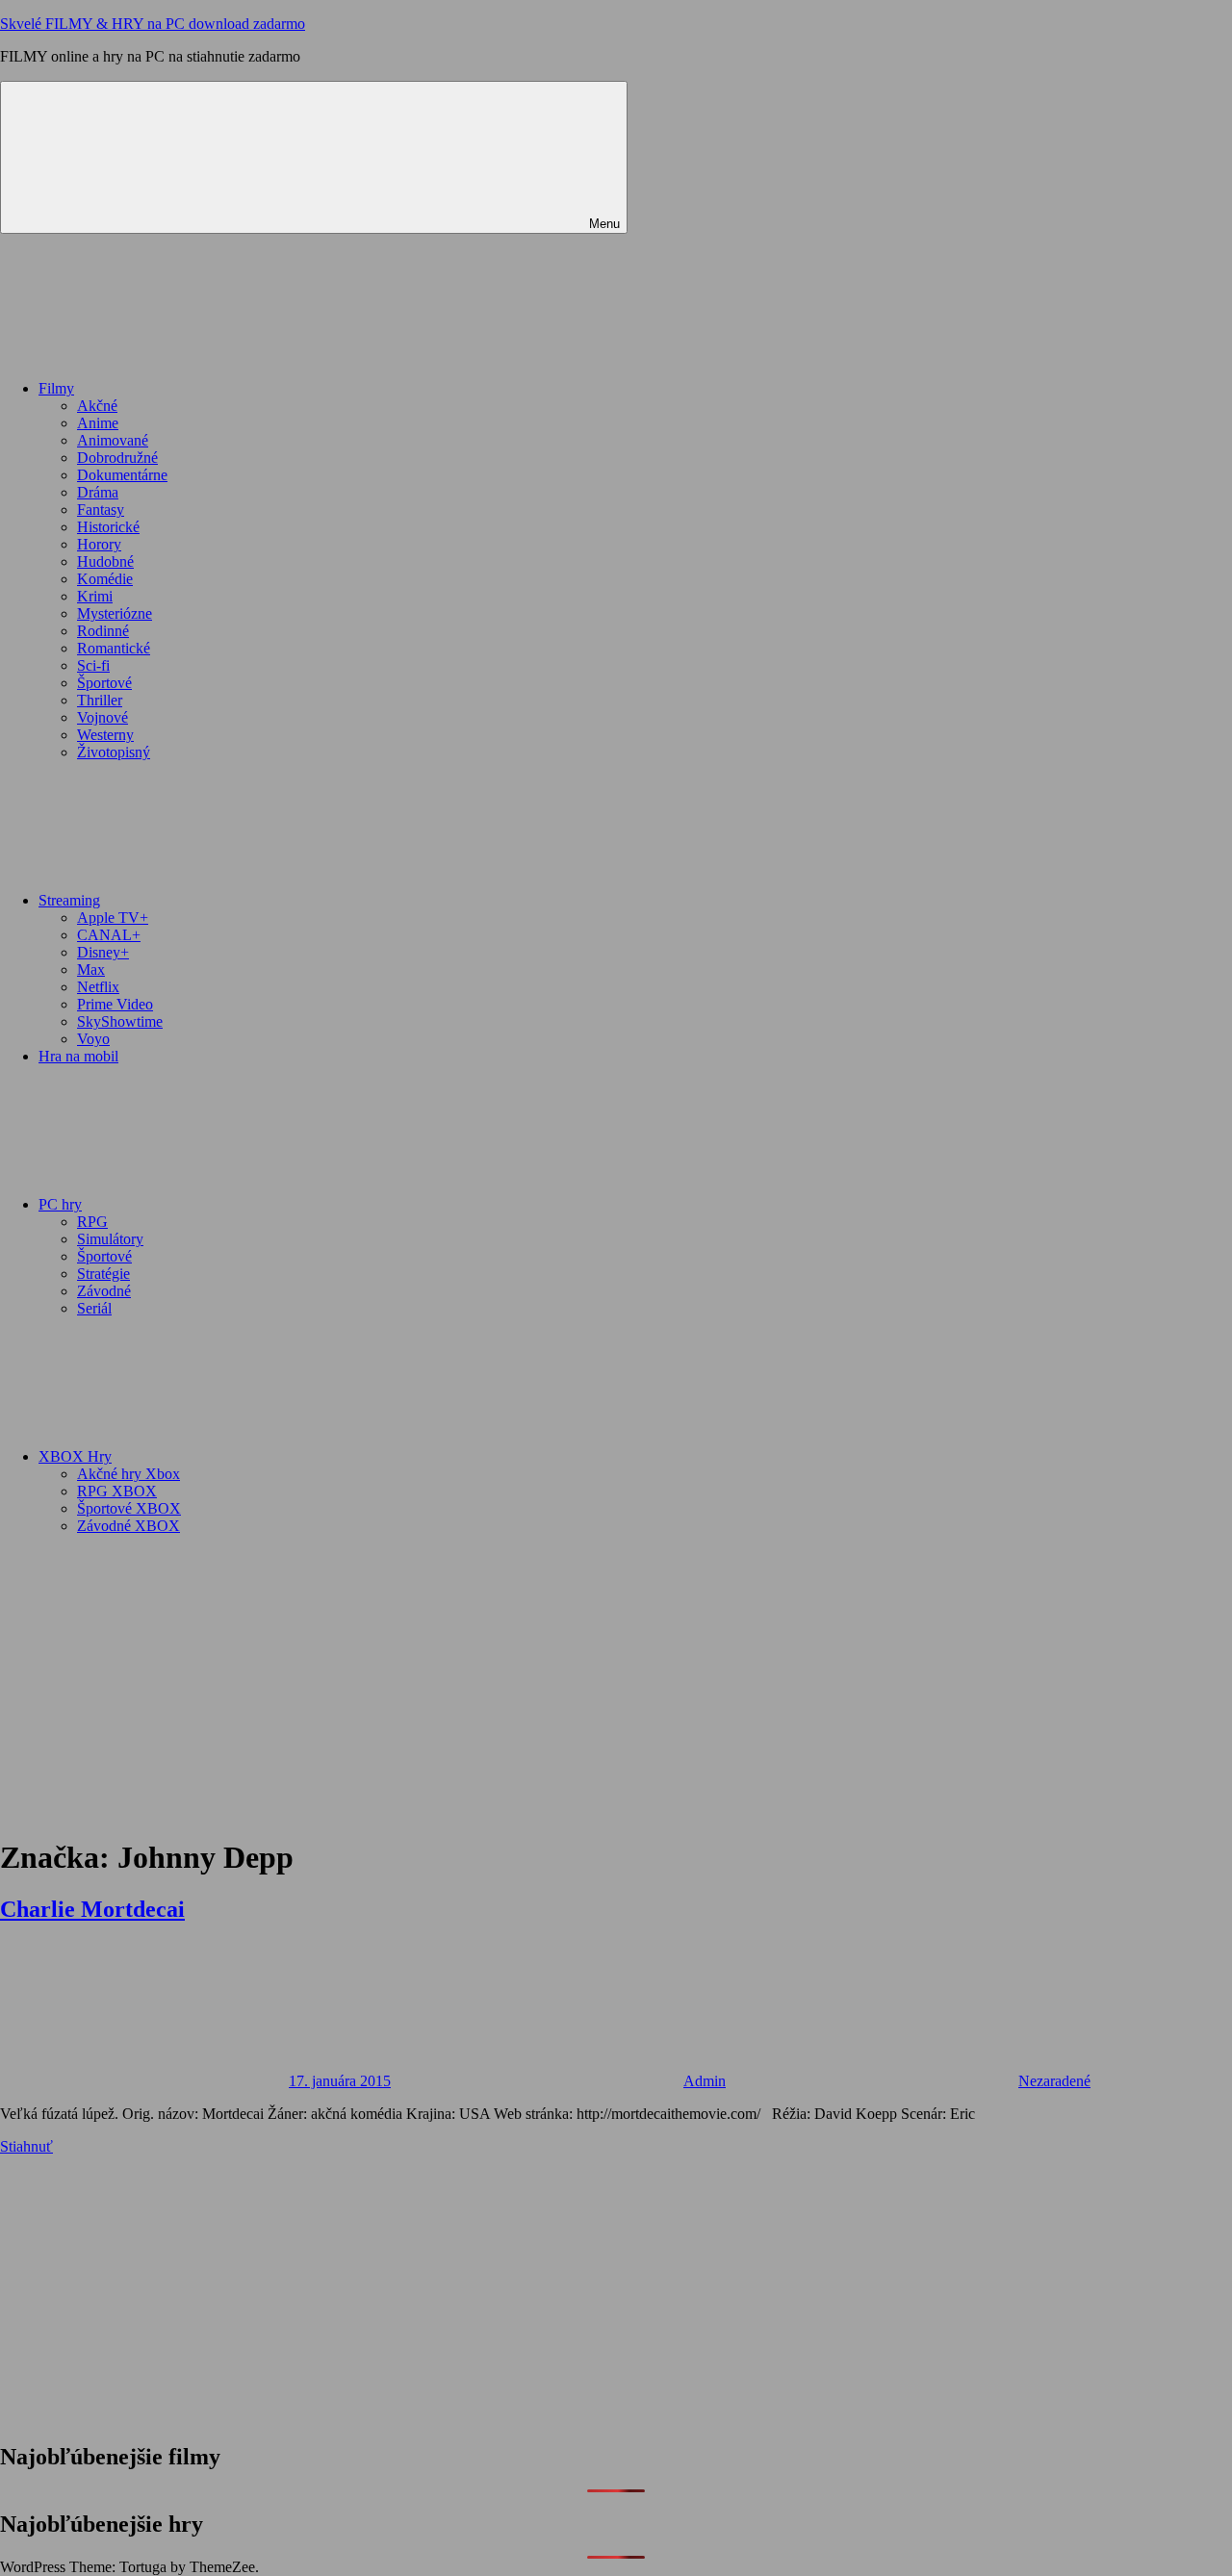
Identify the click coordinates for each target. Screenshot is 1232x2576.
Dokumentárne (122, 475)
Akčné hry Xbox (128, 1474)
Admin (705, 2081)
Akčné (97, 406)
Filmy (56, 388)
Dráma (98, 492)
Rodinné (103, 631)
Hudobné (105, 561)
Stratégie (103, 1274)
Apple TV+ (113, 918)
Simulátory (110, 1239)
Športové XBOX (129, 1508)
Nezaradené (1054, 2081)
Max (91, 969)
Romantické (114, 648)
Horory (99, 544)
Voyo (93, 1039)
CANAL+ (109, 935)
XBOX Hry (75, 1456)
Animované (113, 440)
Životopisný (114, 752)
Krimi (95, 596)
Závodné (104, 1291)
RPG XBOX (117, 1491)
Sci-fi (93, 665)
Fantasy (101, 510)
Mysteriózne (115, 613)
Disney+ (103, 952)
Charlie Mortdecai (92, 1909)
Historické (108, 527)
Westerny (105, 735)
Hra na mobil (78, 1056)
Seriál (94, 1308)
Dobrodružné (117, 458)
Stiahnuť (26, 2146)
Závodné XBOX (128, 1526)
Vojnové (103, 717)
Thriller (100, 700)
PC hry (60, 1204)
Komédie (105, 579)
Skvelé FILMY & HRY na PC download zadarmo (153, 24)
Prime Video (115, 1004)
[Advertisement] (616, 1685)
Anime (98, 423)
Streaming (69, 900)
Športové (104, 683)
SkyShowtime (120, 1021)
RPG (92, 1222)
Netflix (98, 987)
